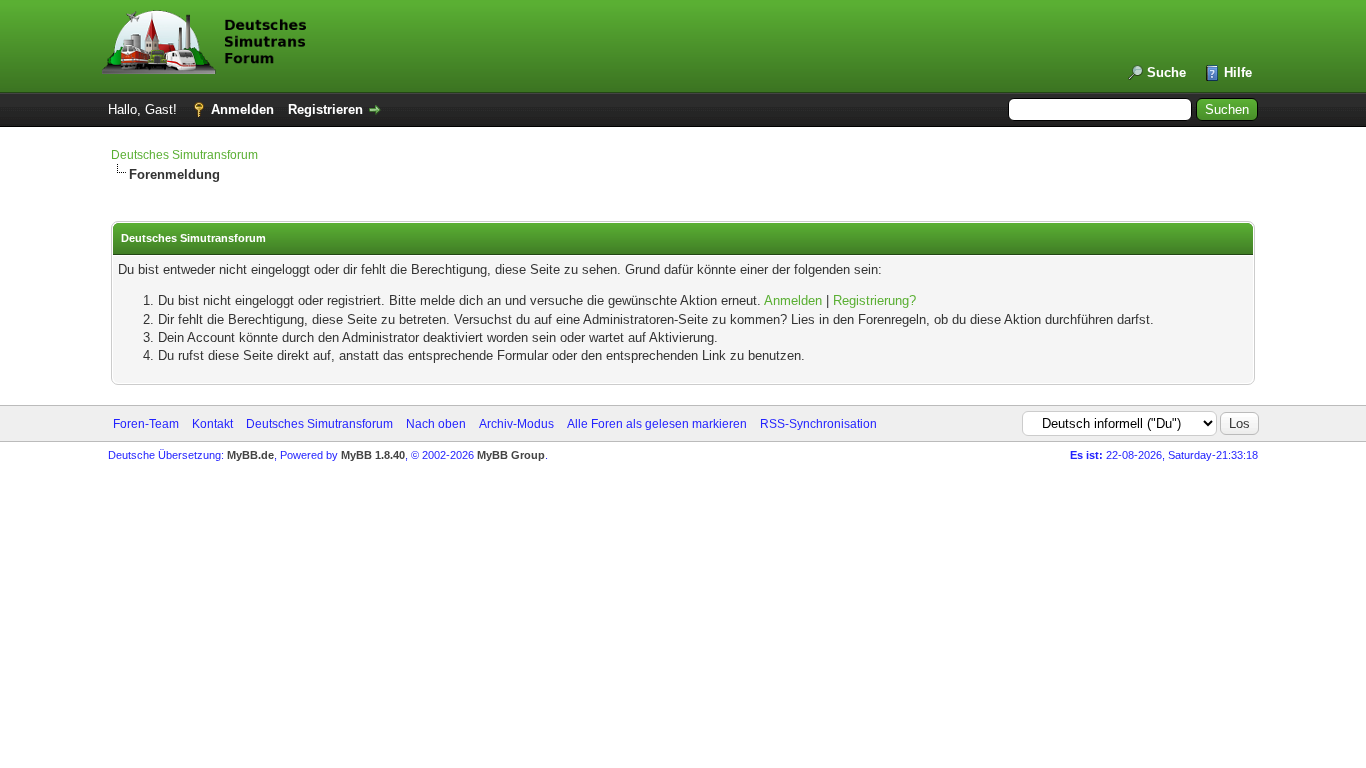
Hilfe (1238, 72)
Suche (1166, 72)
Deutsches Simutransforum (184, 155)
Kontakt (212, 424)
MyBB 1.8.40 (373, 455)
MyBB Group (511, 455)
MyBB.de (250, 455)
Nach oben (436, 424)
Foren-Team (146, 424)
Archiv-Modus (516, 424)
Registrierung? (874, 300)
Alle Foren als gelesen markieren (657, 424)
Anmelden (242, 109)
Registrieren (325, 109)
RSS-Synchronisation (818, 424)
